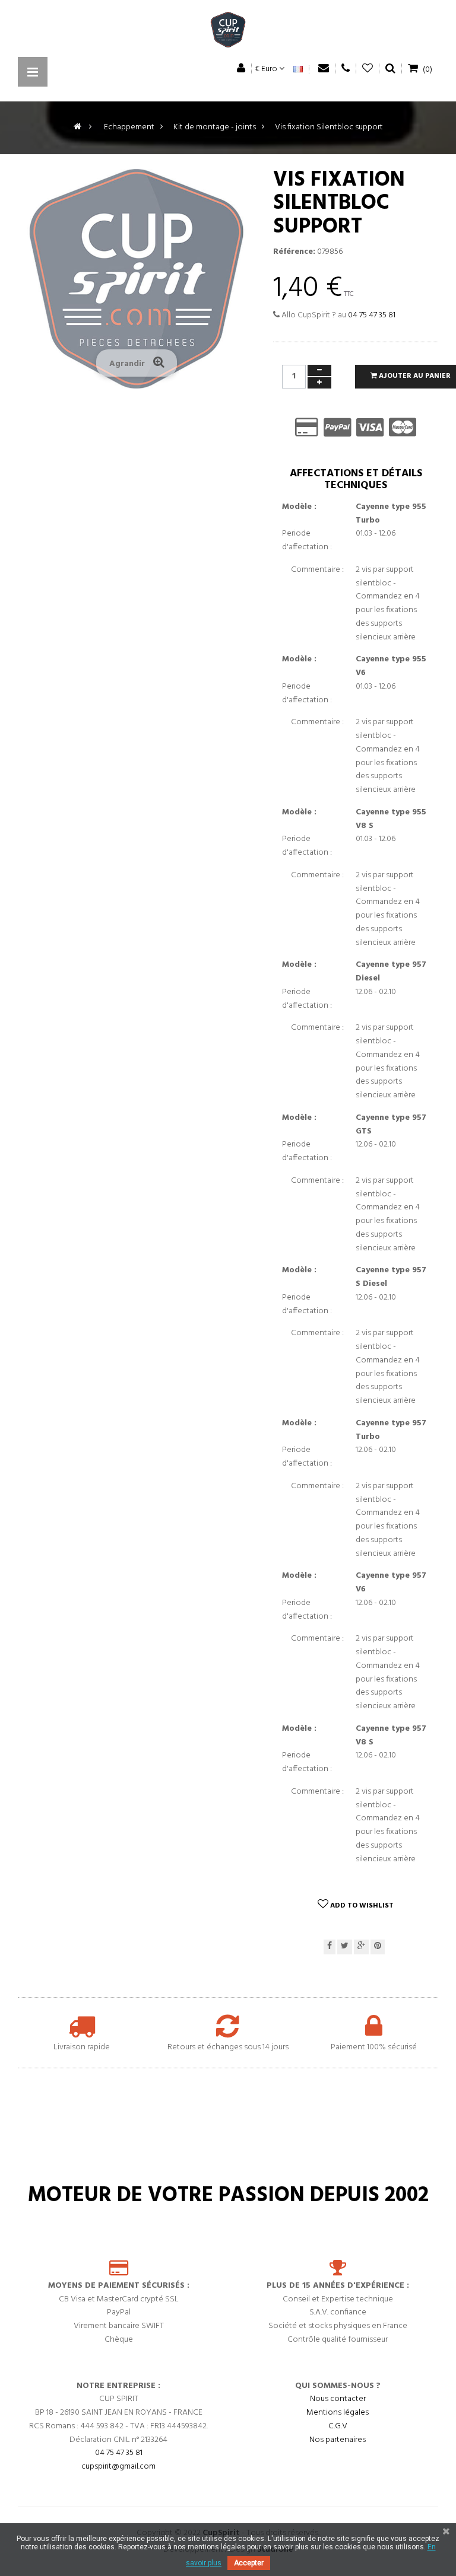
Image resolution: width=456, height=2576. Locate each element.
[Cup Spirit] (228, 33)
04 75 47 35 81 (372, 315)
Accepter (249, 2563)
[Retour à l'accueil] (77, 127)
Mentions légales (338, 2413)
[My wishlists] (368, 69)
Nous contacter (338, 2399)
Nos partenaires (338, 2440)
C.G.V (338, 2426)
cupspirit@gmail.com (118, 2467)
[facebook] (330, 1947)
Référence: (294, 252)
